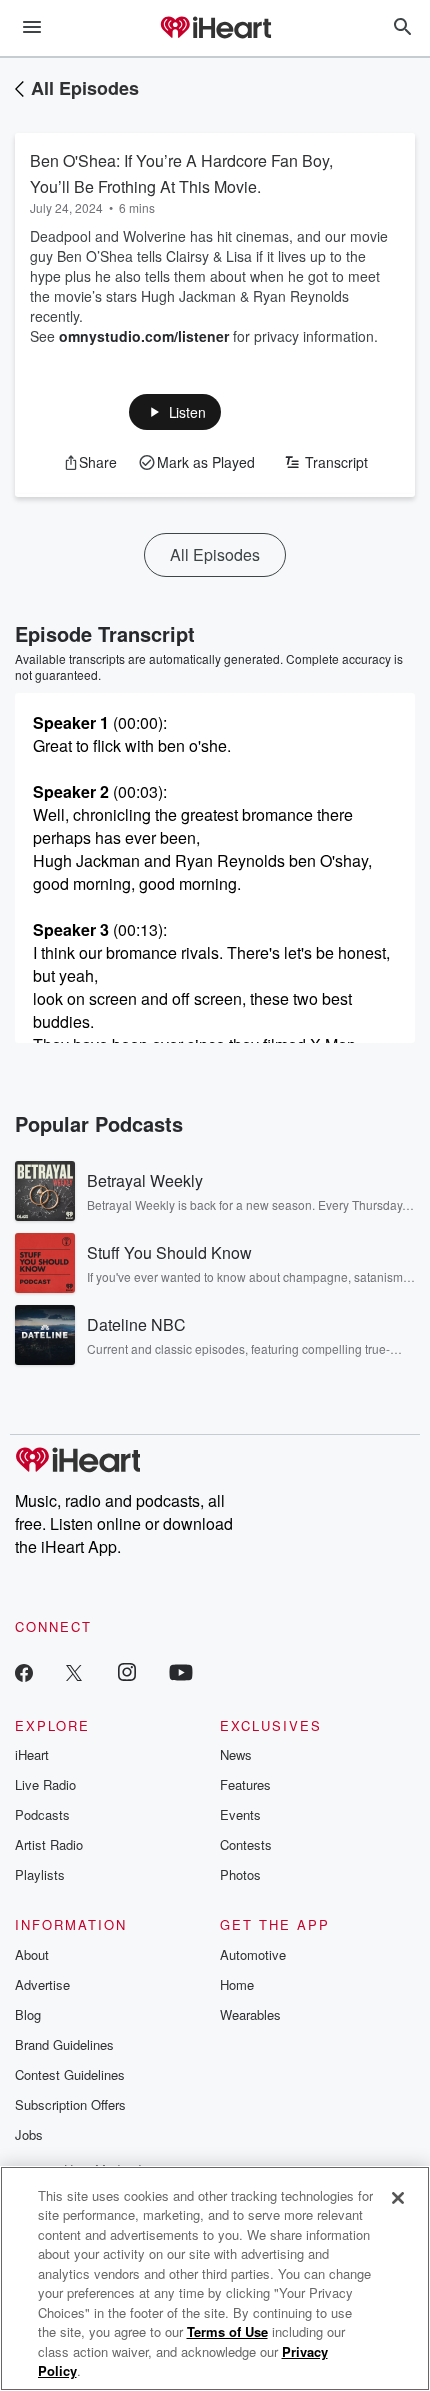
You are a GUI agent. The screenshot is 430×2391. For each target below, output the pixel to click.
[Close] (398, 2198)
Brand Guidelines (64, 2044)
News (236, 1754)
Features (245, 1784)
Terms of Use (227, 2331)
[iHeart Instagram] (127, 1671)
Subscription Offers (70, 2104)
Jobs (29, 2134)
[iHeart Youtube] (181, 1671)
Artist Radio (49, 1844)
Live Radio (45, 1784)
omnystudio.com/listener (144, 336)
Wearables (250, 2014)
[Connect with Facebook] (24, 1671)
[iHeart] (215, 29)
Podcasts (42, 1814)
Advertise (42, 1984)
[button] (175, 412)
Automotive (253, 1954)
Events (240, 1814)
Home (237, 1984)
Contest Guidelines (70, 2074)
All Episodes (85, 88)
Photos (240, 1874)
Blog (28, 2014)
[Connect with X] (74, 1671)
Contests (246, 1844)
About (32, 1954)
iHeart (32, 1754)
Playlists (40, 1874)
